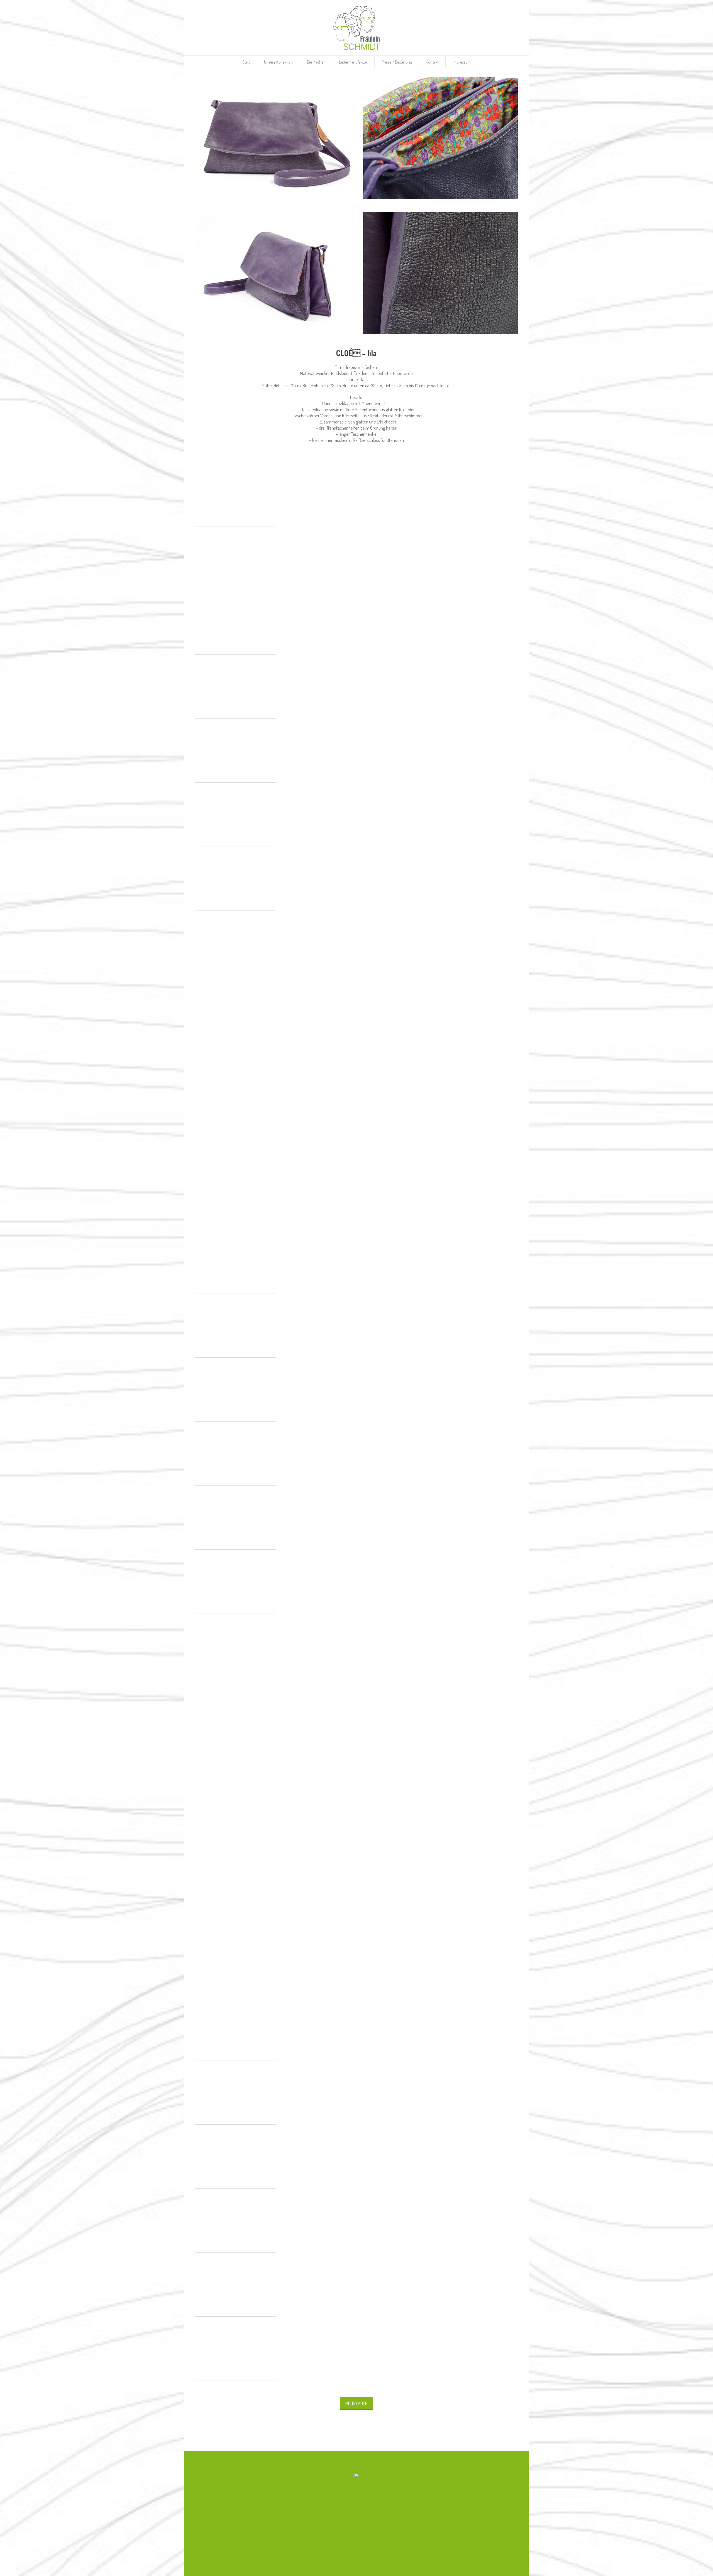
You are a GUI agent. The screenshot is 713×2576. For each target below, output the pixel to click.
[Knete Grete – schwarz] (235, 1645)
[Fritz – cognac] (235, 2093)
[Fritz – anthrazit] (235, 2156)
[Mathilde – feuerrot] (235, 1517)
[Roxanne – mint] (235, 942)
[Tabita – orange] (235, 623)
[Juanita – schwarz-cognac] (235, 1837)
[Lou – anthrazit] (235, 1581)
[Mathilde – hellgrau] (235, 1453)
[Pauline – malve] (235, 1006)
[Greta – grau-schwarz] (235, 1965)
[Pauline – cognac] (235, 1134)
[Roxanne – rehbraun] (235, 878)
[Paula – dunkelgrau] (235, 1262)
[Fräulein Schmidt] (356, 2476)
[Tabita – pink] (235, 559)
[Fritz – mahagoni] (235, 2029)
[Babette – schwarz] (235, 2284)
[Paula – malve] (235, 1198)
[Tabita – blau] (235, 686)
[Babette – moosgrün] (235, 2348)
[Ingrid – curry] (235, 1901)
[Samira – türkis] (235, 750)
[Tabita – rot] (235, 495)
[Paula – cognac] (235, 1326)
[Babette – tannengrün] (235, 2220)
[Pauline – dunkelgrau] (235, 1070)
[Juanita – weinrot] (235, 1709)
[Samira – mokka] (235, 814)
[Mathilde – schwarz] (235, 1389)
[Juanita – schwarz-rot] (235, 1773)
